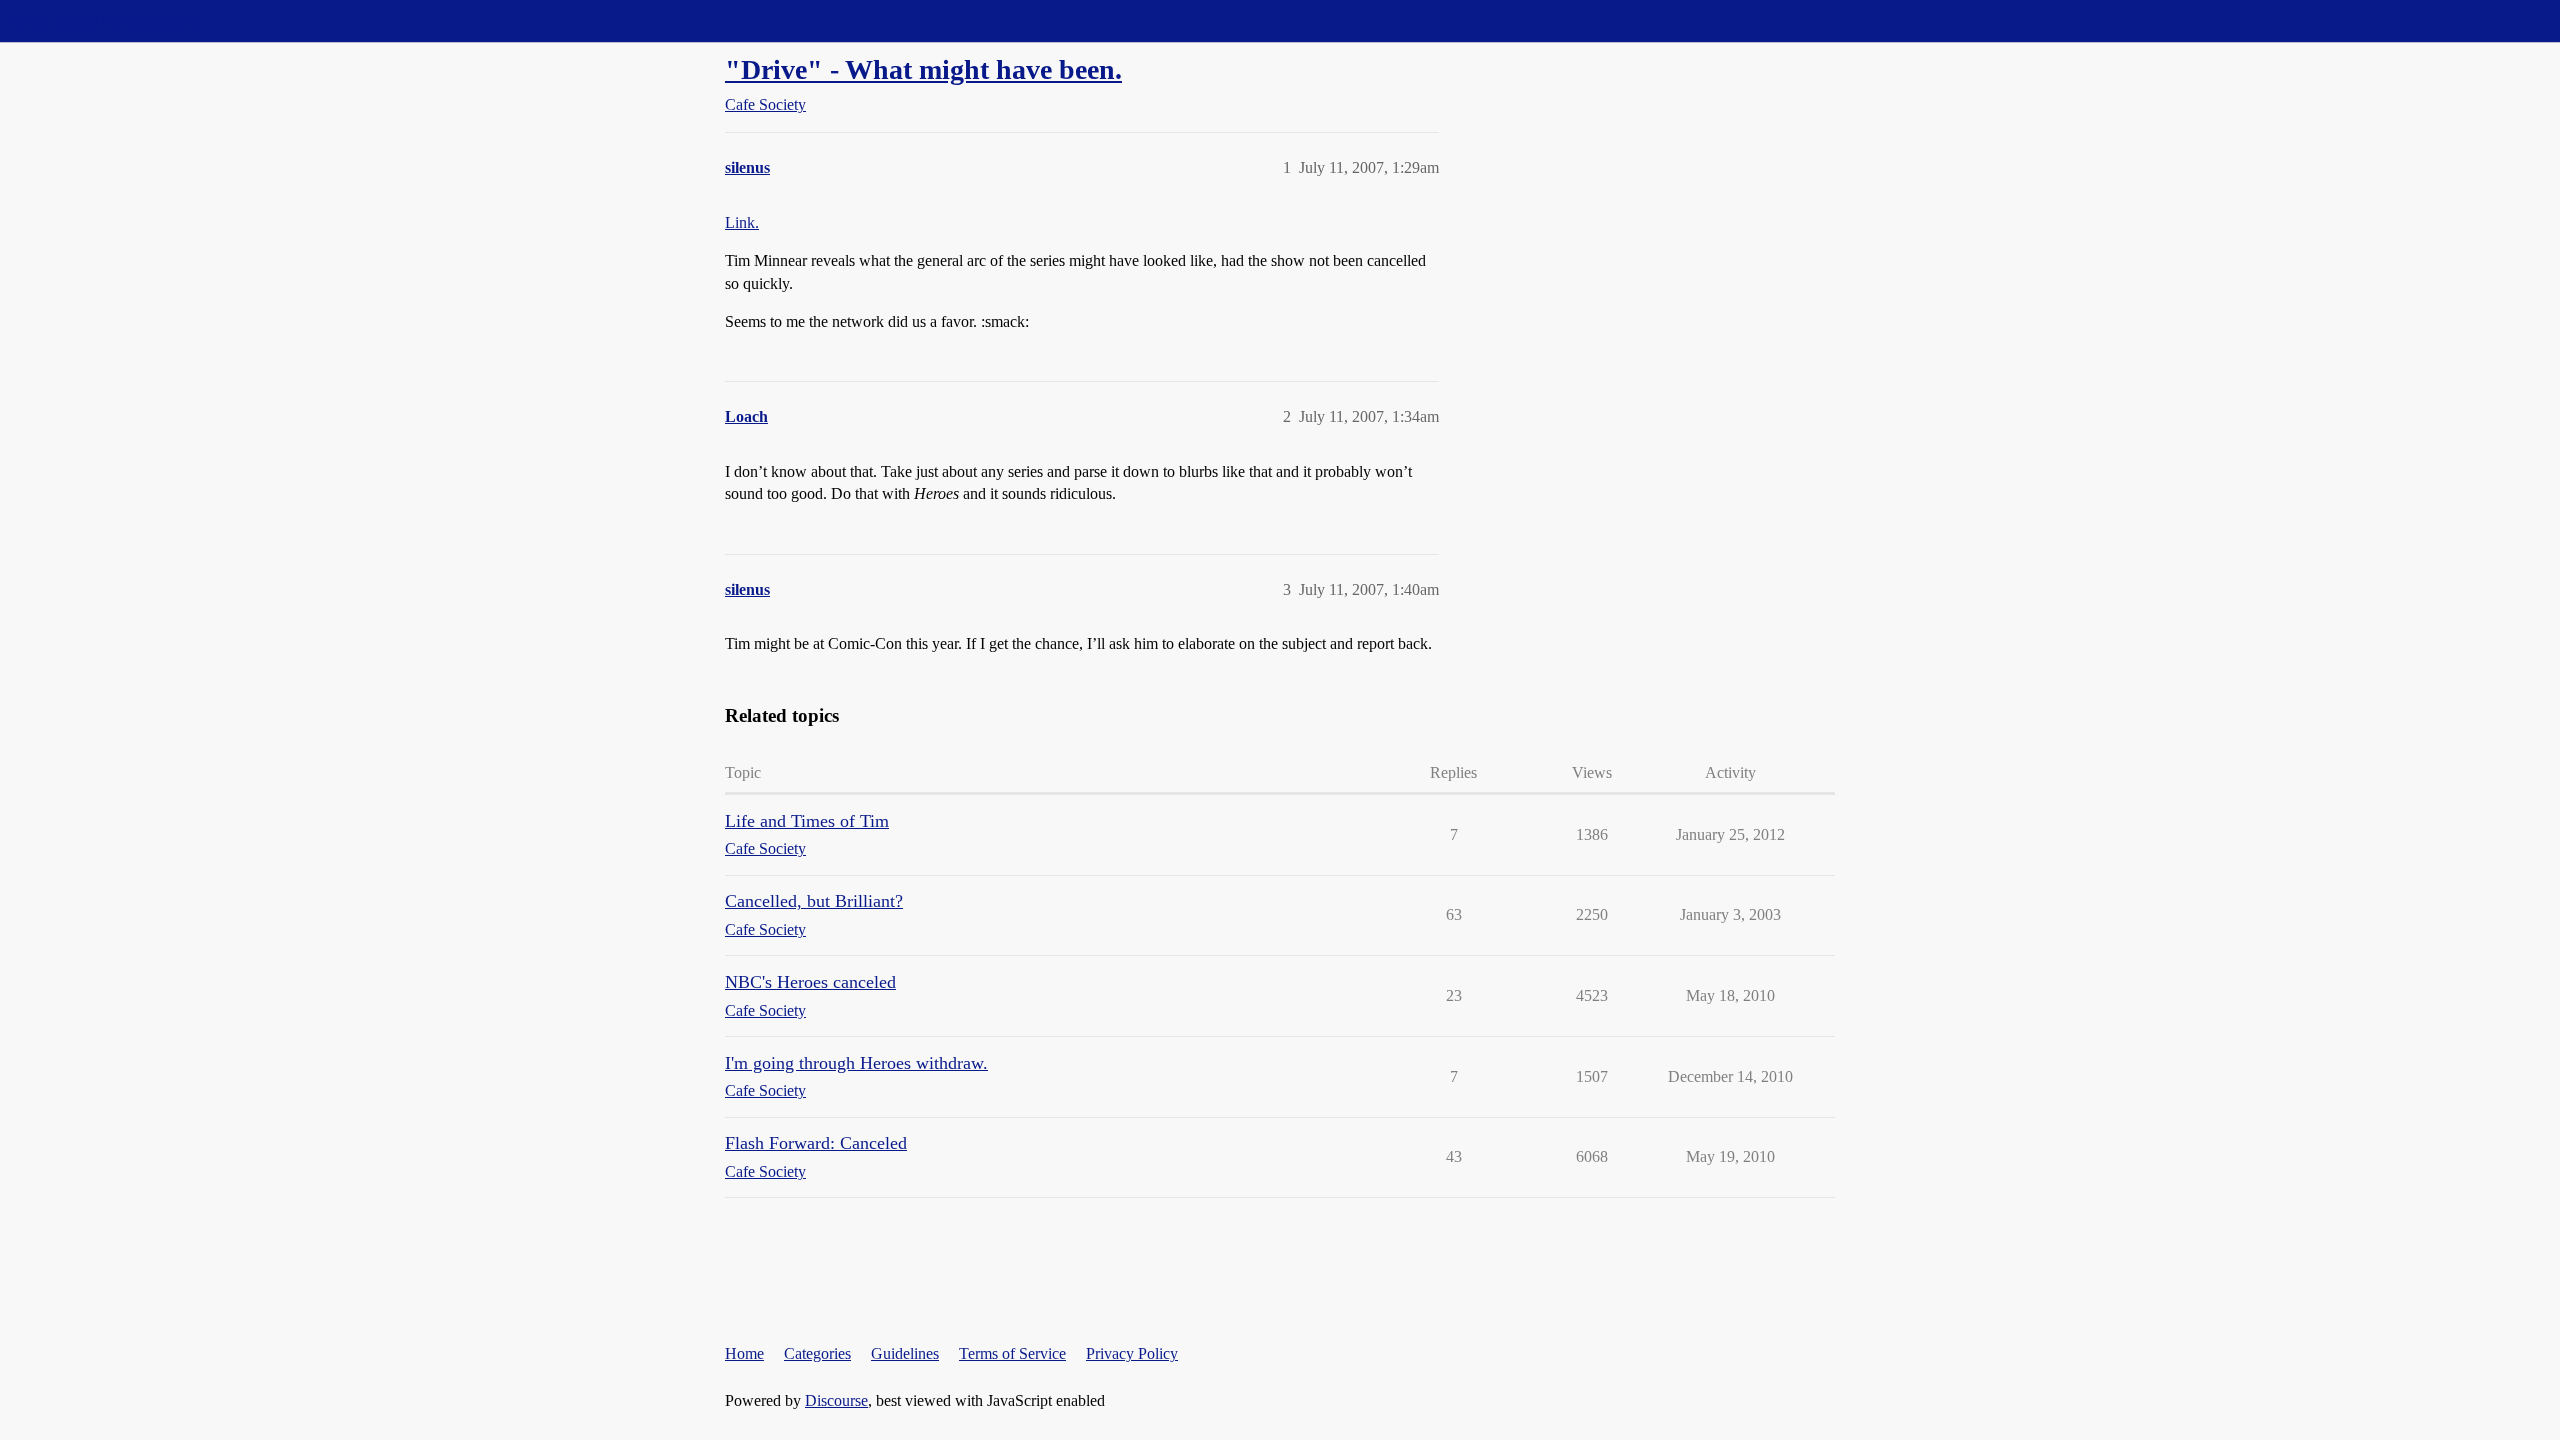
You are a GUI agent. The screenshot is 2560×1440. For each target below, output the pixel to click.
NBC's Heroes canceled (810, 982)
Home (744, 1353)
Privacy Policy (1132, 1353)
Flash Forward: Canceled (816, 1143)
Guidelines (905, 1353)
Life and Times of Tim (807, 821)
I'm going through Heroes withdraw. (856, 1063)
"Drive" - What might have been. (923, 69)
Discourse (836, 1400)
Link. (742, 222)
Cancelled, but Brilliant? (814, 901)
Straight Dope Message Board (105, 20)
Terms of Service (1012, 1353)
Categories (817, 1353)
